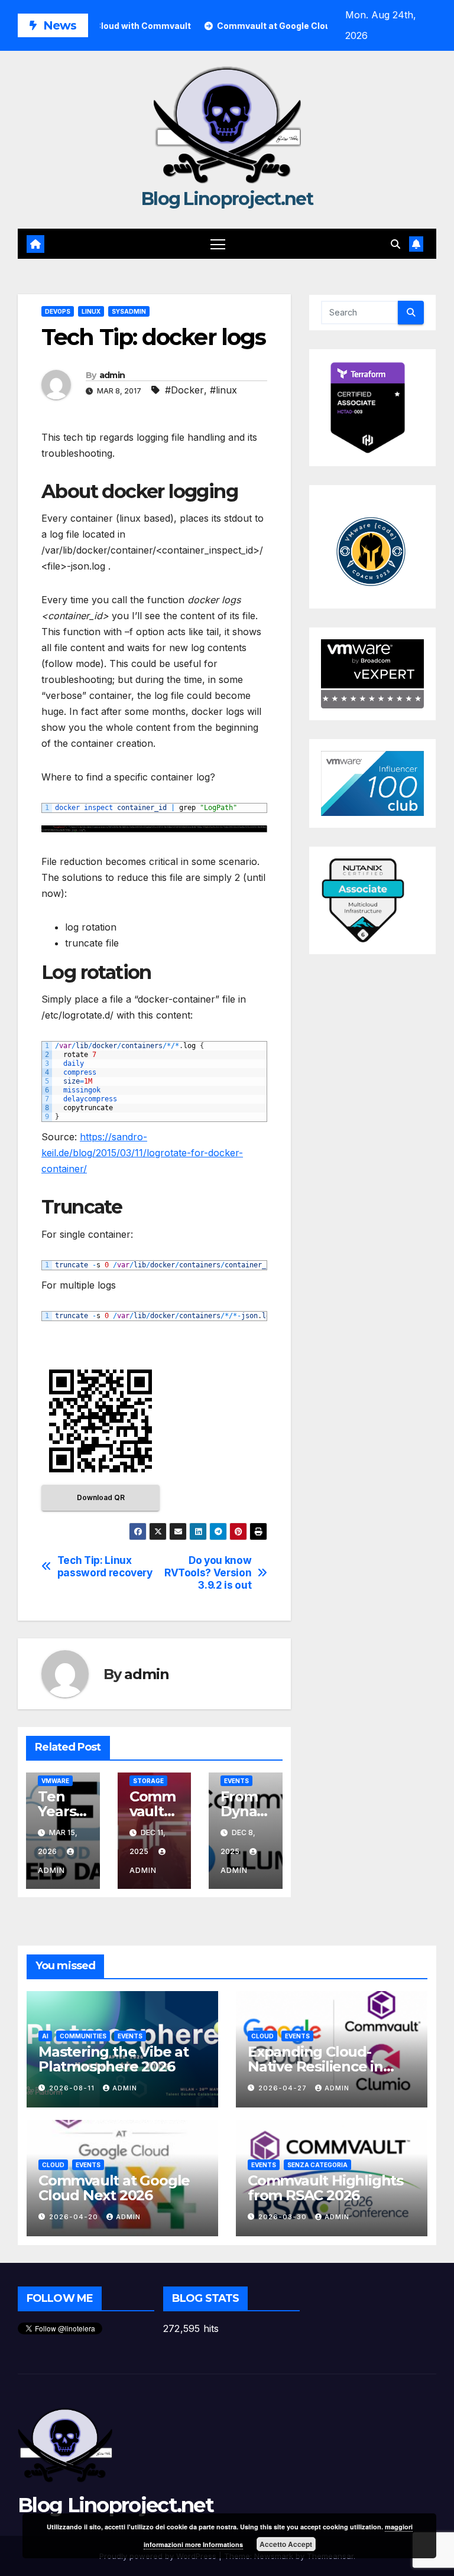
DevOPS (58, 311)
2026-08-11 (73, 2088)
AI (45, 2036)
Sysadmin (129, 311)
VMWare (55, 1781)
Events (236, 1781)
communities (83, 2036)
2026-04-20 (75, 2217)
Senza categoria (317, 2165)
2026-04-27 (284, 2088)
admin (112, 375)
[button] (395, 244)
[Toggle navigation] (218, 244)
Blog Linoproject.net (227, 199)
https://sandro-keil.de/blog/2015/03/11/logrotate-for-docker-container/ (142, 1153)
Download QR (101, 1497)
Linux (91, 311)
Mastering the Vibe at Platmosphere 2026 (113, 2059)
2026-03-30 (284, 2217)
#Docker (184, 390)
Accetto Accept (286, 2544)
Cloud (262, 2036)
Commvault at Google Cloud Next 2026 (114, 2188)
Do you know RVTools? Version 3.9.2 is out (208, 1572)
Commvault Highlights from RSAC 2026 (325, 2188)
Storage (148, 1781)
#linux (223, 390)
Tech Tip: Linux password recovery (105, 1567)
